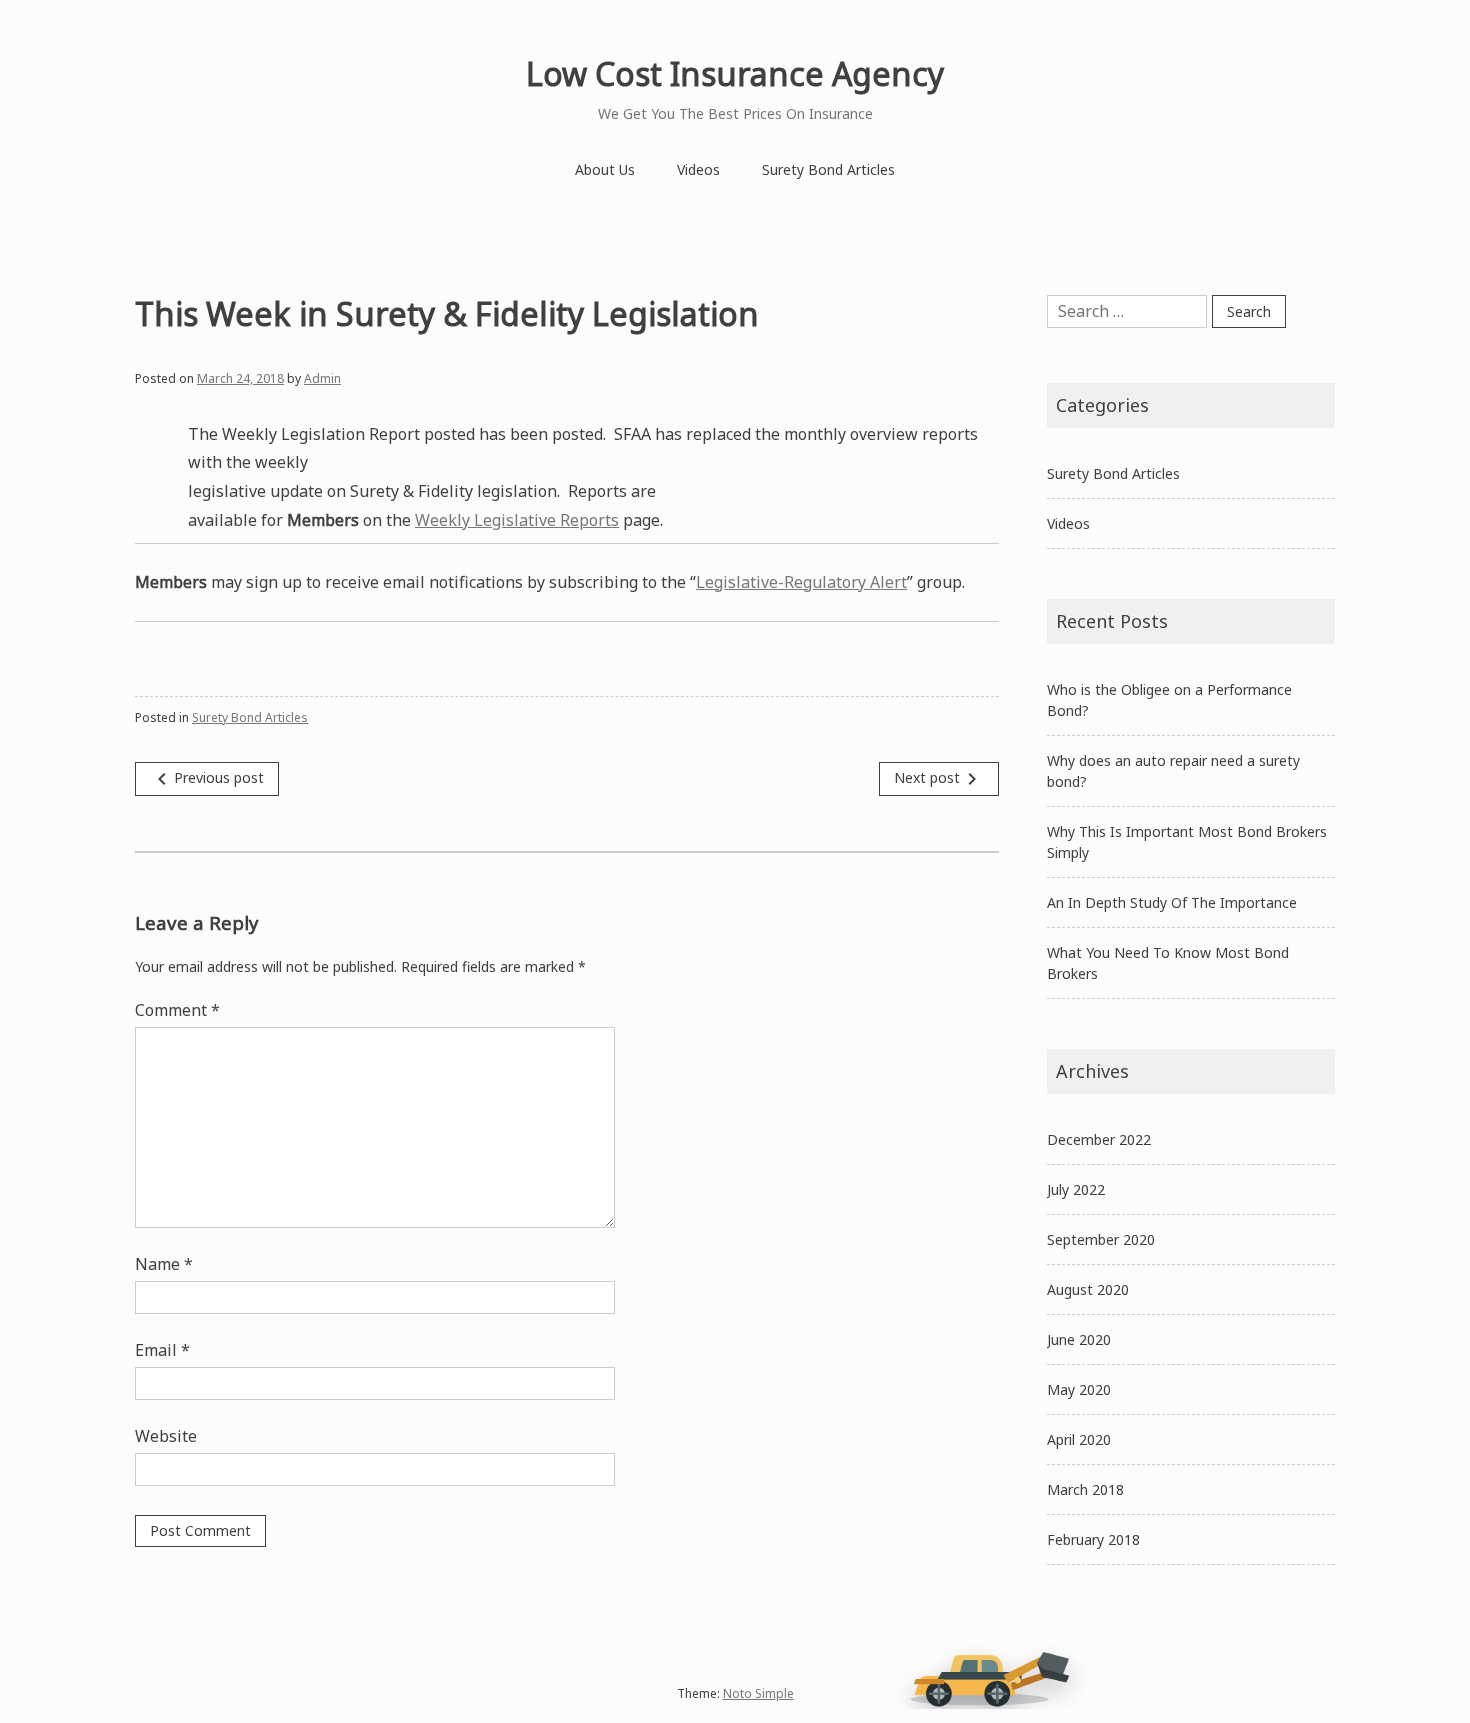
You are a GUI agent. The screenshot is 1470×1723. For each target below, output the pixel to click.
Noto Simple (758, 1693)
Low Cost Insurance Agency (735, 73)
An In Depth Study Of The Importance (1172, 902)
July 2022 (1076, 1189)
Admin (322, 378)
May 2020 (1079, 1389)
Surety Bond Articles (828, 169)
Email (162, 1350)
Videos (698, 169)
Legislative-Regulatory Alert (801, 582)
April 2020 (1079, 1439)
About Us (605, 169)
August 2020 (1088, 1289)
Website (166, 1436)
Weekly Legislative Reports (517, 520)
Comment (177, 1010)
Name (164, 1264)
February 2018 (1093, 1539)
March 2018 (1085, 1489)
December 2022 (1099, 1139)
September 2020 (1101, 1239)
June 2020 (1079, 1339)
